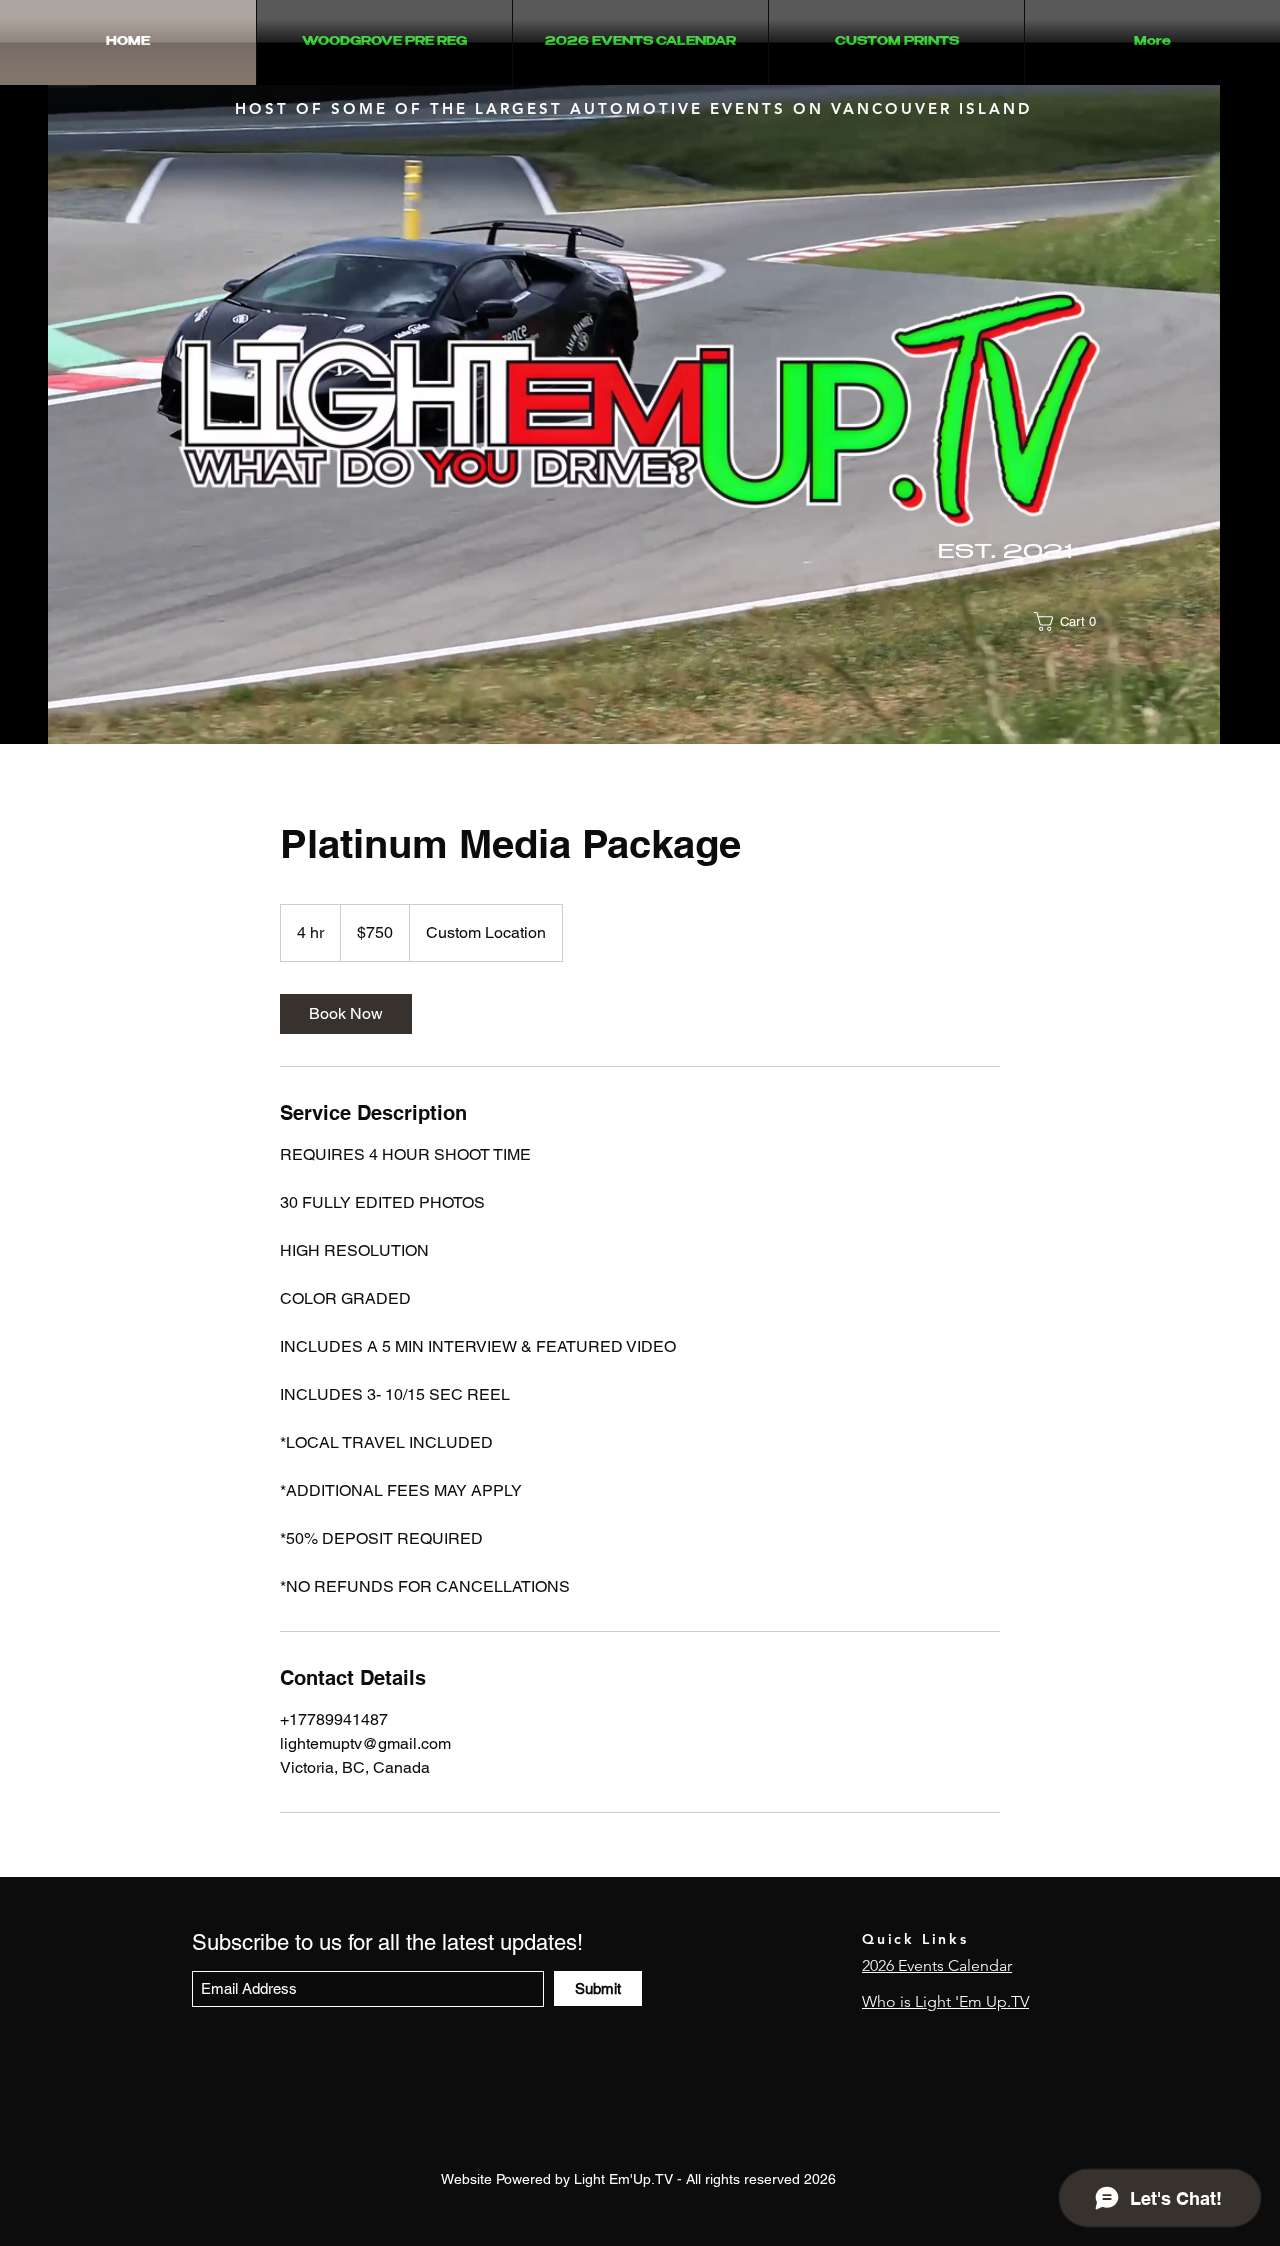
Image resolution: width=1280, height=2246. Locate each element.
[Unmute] (44, 717)
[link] (346, 1014)
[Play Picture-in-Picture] (1222, 717)
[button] (1073, 621)
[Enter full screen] (1256, 717)
